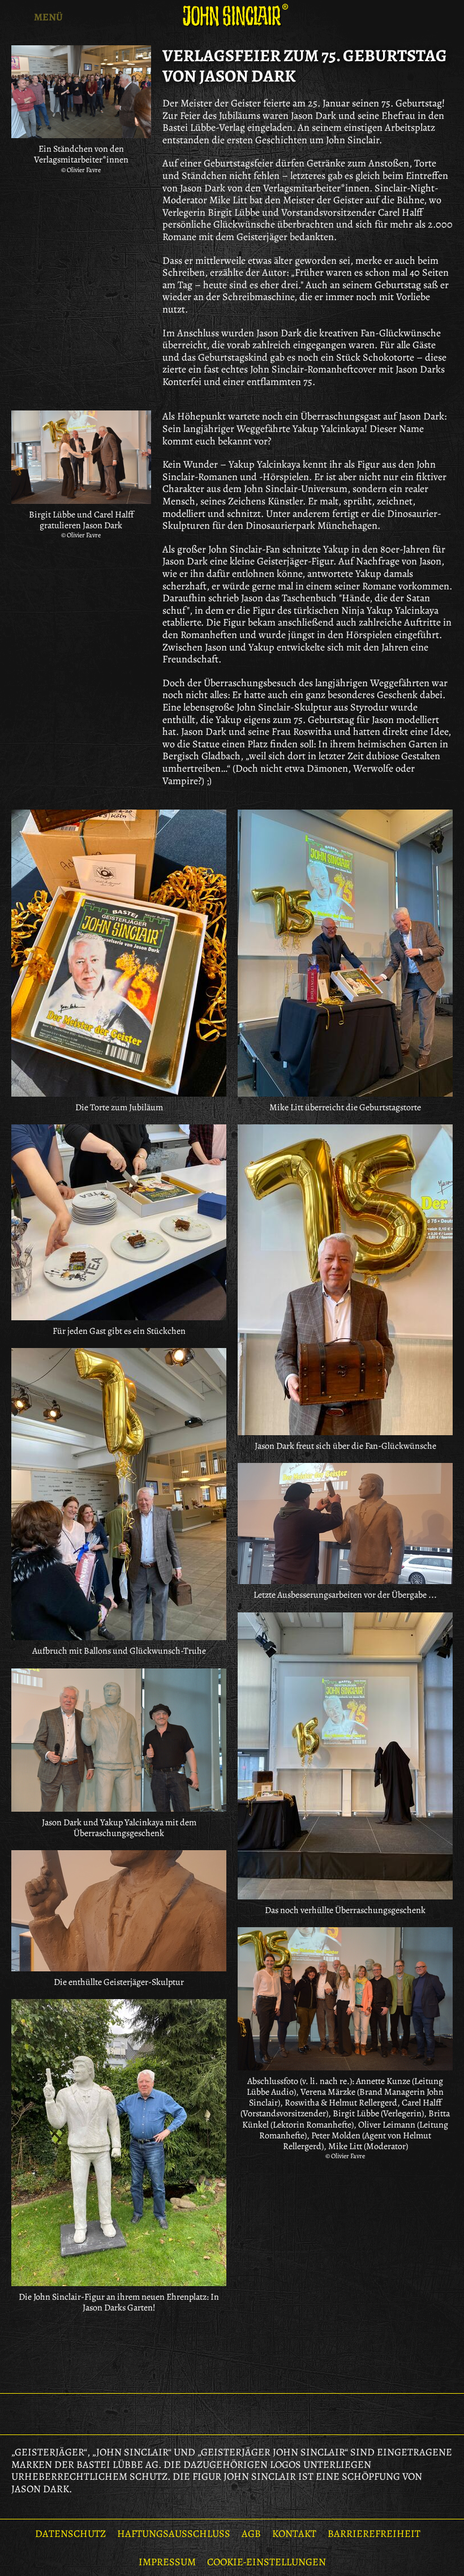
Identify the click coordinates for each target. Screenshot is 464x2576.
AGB (251, 2534)
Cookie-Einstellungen (267, 2562)
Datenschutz (70, 2534)
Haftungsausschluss (174, 2534)
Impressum (167, 2562)
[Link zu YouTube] (261, 2414)
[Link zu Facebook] (232, 2414)
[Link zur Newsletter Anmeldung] (203, 2414)
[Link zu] (119, 953)
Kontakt (294, 2534)
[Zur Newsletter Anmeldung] (413, 17)
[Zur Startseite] (232, 16)
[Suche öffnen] (447, 17)
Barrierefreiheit (374, 2534)
